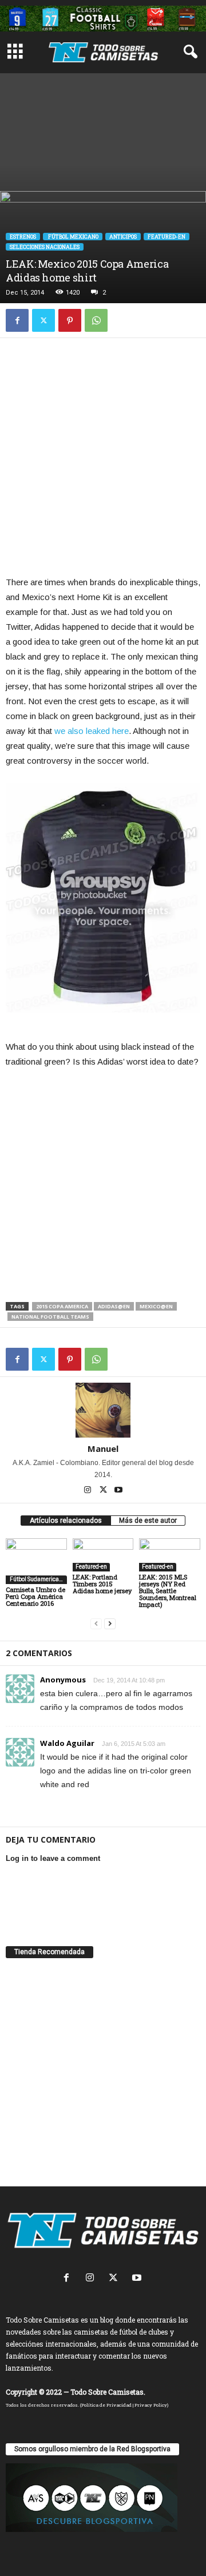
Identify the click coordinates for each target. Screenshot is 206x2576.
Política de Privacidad (106, 2405)
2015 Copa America (62, 1306)
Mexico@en (156, 1306)
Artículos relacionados (66, 1521)
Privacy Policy (151, 2405)
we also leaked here (92, 731)
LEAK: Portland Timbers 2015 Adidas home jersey (102, 1584)
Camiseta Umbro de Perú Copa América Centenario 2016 (35, 1596)
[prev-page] (96, 1624)
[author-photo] (103, 1410)
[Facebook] (17, 320)
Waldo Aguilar (67, 1743)
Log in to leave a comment (53, 1858)
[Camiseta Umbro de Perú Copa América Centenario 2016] (36, 1561)
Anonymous (63, 1680)
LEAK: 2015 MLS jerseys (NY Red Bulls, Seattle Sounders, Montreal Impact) (168, 1591)
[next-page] (110, 1624)
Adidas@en (114, 1306)
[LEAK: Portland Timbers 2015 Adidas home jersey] (103, 1555)
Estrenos (23, 237)
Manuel (103, 1448)
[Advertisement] (103, 129)
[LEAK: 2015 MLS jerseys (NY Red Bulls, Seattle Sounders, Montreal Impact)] (170, 1555)
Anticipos (123, 237)
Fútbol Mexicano (73, 237)
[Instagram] (88, 1491)
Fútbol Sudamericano (37, 1579)
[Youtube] (118, 1491)
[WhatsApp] (96, 320)
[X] (43, 320)
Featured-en (167, 237)
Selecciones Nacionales (45, 247)
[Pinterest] (70, 320)
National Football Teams (50, 1317)
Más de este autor (148, 1521)
